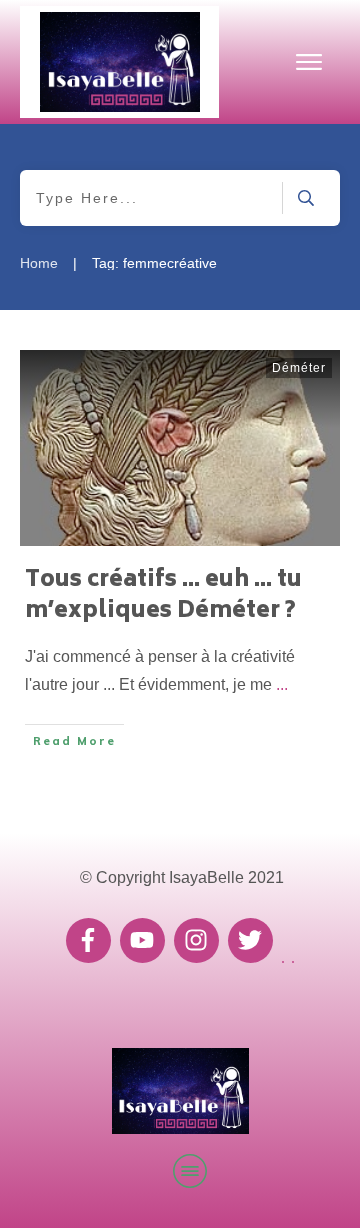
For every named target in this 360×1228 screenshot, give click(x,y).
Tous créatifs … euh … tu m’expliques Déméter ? (163, 596)
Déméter (299, 368)
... (282, 684)
